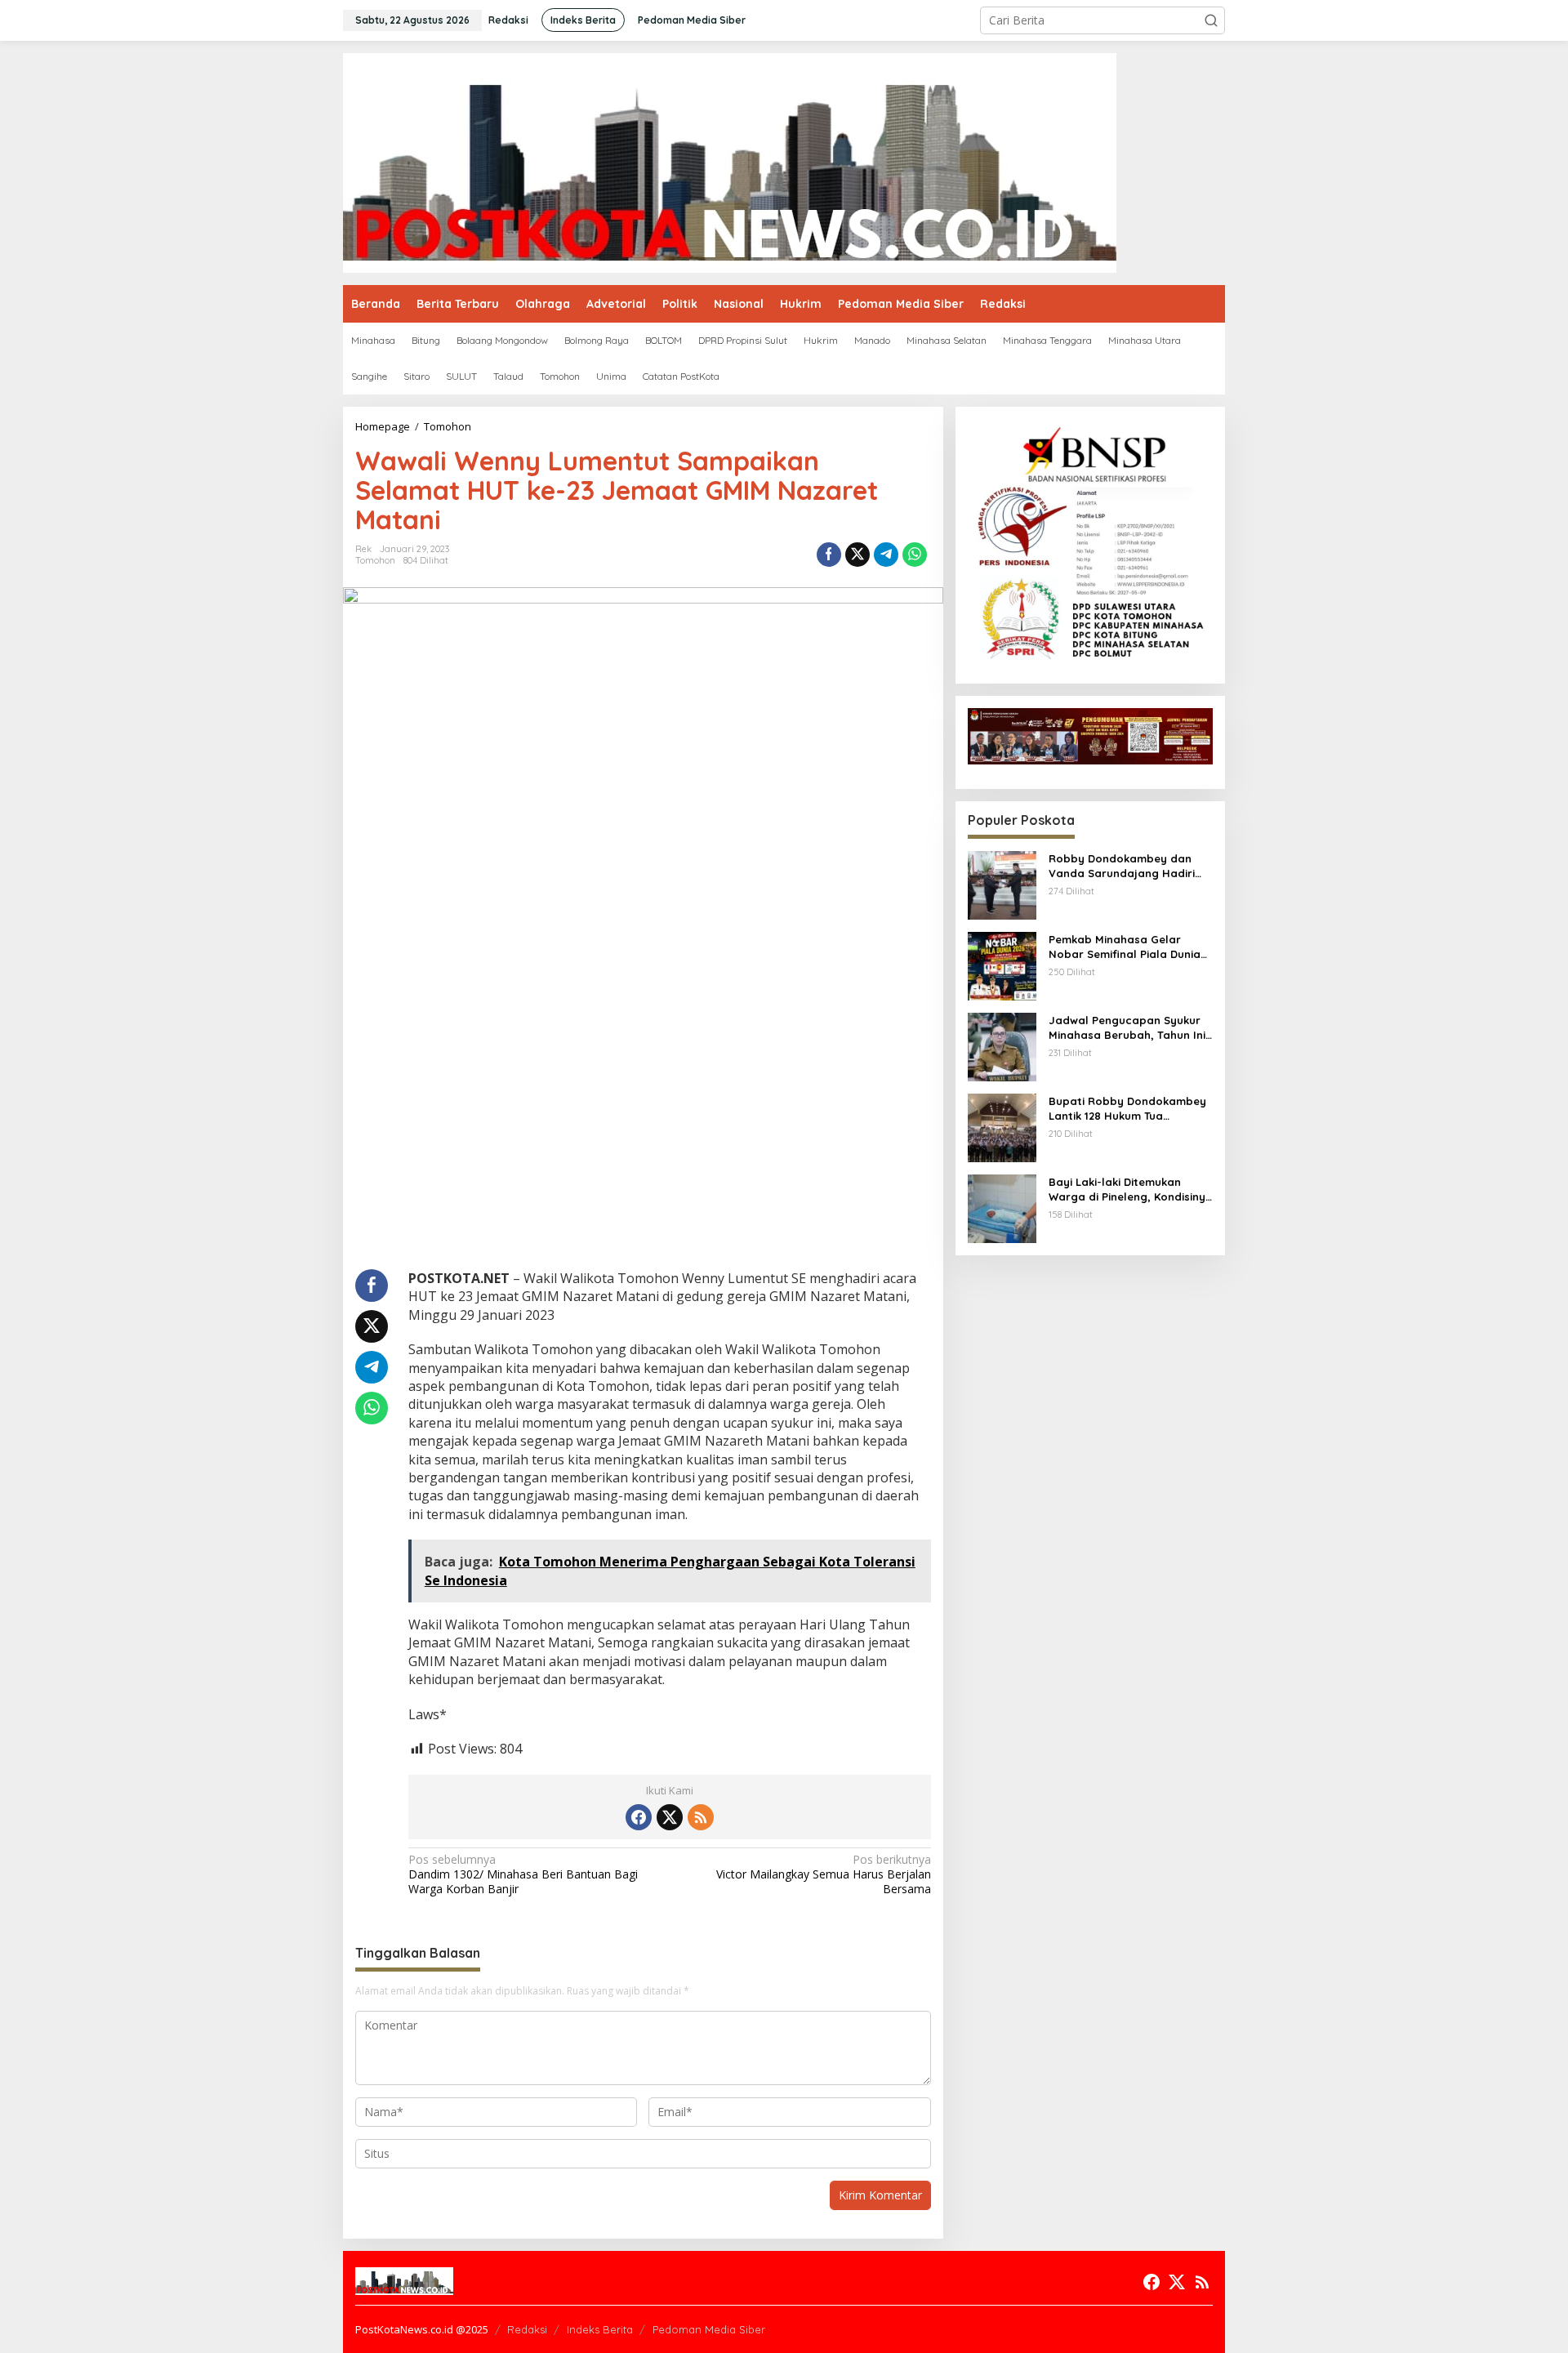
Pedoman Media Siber (709, 2329)
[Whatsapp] (915, 555)
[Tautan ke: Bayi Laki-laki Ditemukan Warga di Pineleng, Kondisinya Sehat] (1002, 1208)
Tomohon (375, 560)
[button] (1211, 20)
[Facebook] (639, 1817)
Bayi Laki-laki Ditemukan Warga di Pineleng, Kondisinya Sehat (1131, 1190)
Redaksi (527, 2329)
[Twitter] (670, 1817)
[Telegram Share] (886, 555)
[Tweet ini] (857, 555)
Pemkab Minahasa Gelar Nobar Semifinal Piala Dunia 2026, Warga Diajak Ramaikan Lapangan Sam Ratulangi (1130, 947)
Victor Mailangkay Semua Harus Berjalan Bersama (823, 1874)
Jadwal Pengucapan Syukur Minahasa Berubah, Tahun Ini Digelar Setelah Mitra (1127, 1028)
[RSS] (701, 1817)
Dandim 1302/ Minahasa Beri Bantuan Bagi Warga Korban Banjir (523, 1874)
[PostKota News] (730, 161)
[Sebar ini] (829, 555)
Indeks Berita (600, 2329)
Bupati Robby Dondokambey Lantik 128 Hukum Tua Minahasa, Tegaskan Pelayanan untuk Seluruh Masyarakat (1127, 1109)
